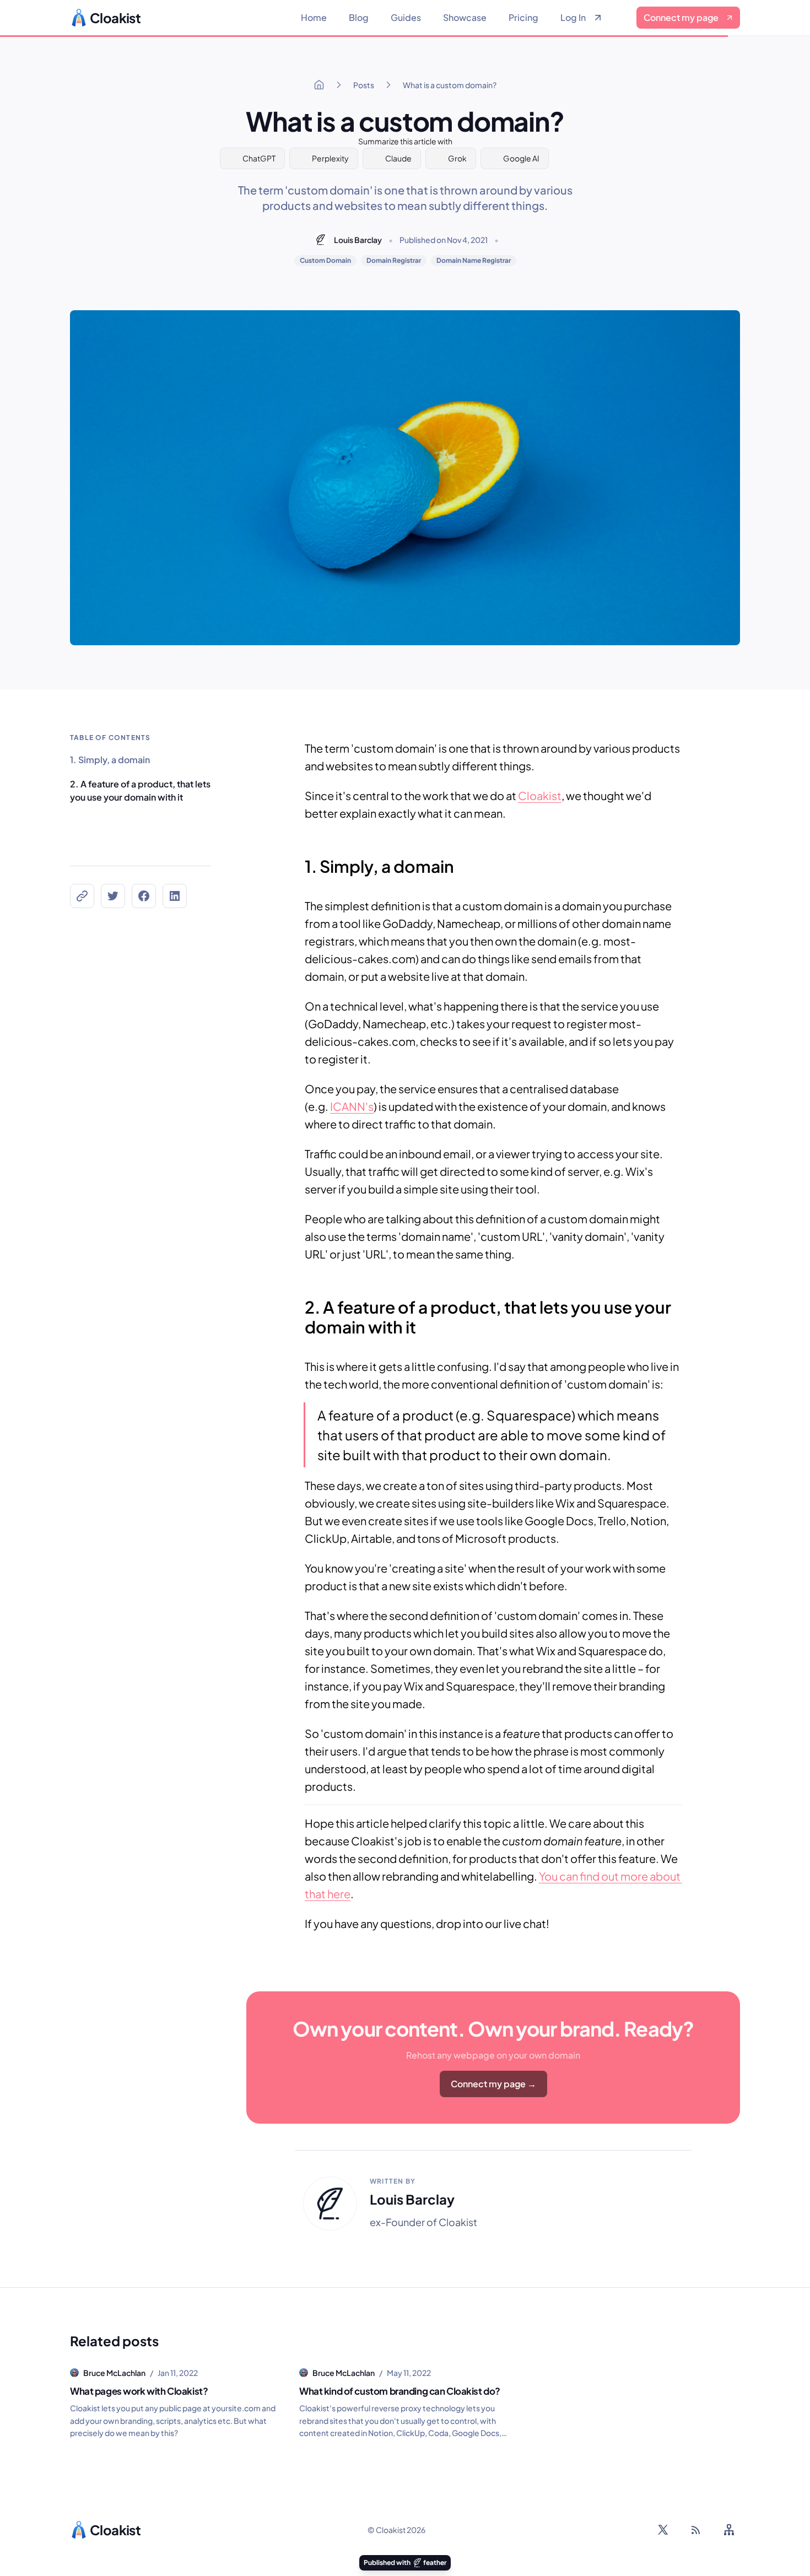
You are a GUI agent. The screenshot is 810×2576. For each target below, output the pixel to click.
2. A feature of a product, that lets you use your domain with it (140, 790)
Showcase (465, 17)
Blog (359, 17)
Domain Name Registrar (474, 260)
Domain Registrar (394, 260)
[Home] (319, 85)
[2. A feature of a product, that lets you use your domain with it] (299, 1301)
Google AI (521, 158)
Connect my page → (493, 2084)
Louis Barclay (358, 240)
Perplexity (330, 158)
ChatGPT (259, 158)
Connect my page (681, 17)
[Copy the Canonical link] (82, 896)
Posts (364, 85)
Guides (406, 17)
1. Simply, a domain (110, 760)
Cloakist (540, 795)
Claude (398, 158)
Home (314, 17)
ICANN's (352, 1106)
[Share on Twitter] (113, 896)
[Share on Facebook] (144, 896)
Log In (573, 17)
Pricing (523, 17)
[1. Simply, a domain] (299, 861)
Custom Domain (325, 260)
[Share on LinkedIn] (175, 896)
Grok (457, 158)
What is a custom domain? (450, 85)
